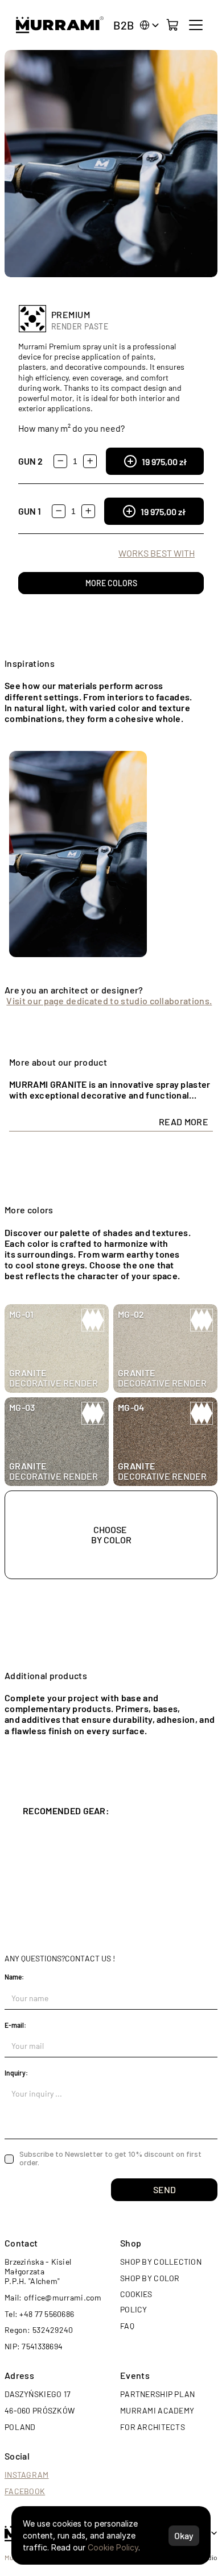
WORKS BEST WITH (157, 553)
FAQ (127, 2326)
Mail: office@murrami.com (53, 2297)
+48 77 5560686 (47, 2314)
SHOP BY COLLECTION (161, 2262)
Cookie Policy (113, 2547)
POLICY (134, 2309)
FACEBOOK (25, 2491)
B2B (124, 25)
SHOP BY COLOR (150, 2278)
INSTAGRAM (27, 2475)
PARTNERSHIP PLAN (157, 2394)
